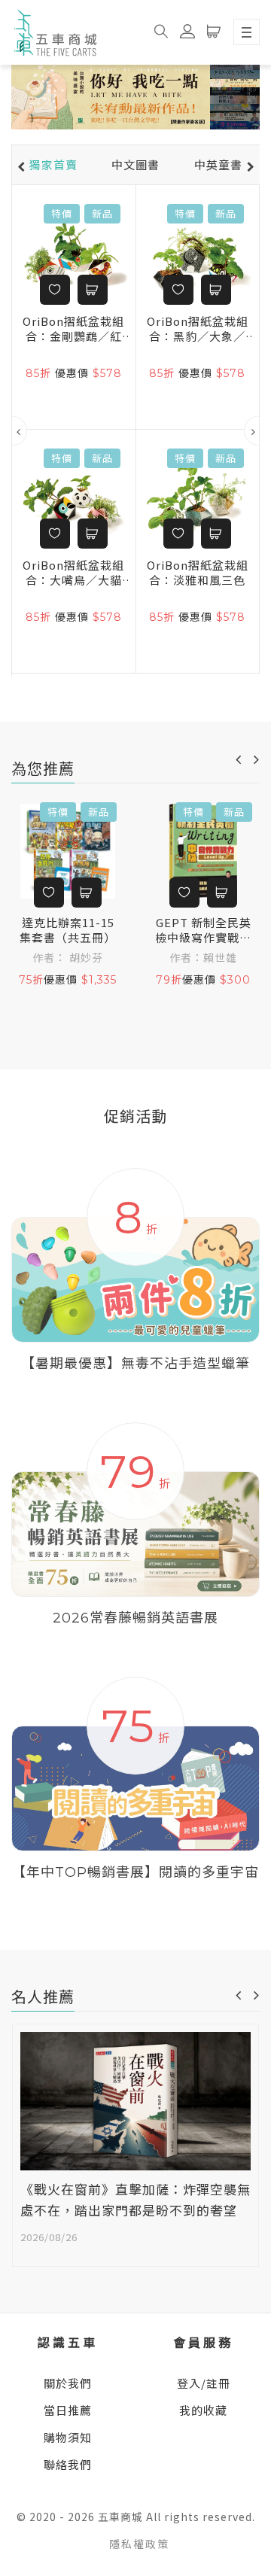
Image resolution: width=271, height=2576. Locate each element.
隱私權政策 (139, 2544)
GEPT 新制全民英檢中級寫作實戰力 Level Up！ (203, 930)
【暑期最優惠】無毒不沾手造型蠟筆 (135, 1364)
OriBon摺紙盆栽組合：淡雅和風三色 (198, 573)
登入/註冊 (204, 2383)
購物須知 (68, 2437)
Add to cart (93, 290)
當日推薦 (68, 2410)
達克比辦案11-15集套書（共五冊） (68, 930)
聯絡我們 (68, 2464)
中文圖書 (135, 165)
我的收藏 (203, 2410)
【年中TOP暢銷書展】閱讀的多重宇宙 (135, 1872)
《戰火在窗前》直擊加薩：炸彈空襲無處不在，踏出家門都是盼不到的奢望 (135, 2201)
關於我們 (68, 2383)
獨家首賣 (53, 165)
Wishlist (55, 290)
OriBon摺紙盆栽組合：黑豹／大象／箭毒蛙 (198, 329)
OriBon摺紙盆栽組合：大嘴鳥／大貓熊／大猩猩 (73, 573)
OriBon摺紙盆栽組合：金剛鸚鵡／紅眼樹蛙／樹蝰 (73, 329)
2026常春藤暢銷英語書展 (135, 1618)
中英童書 (218, 165)
